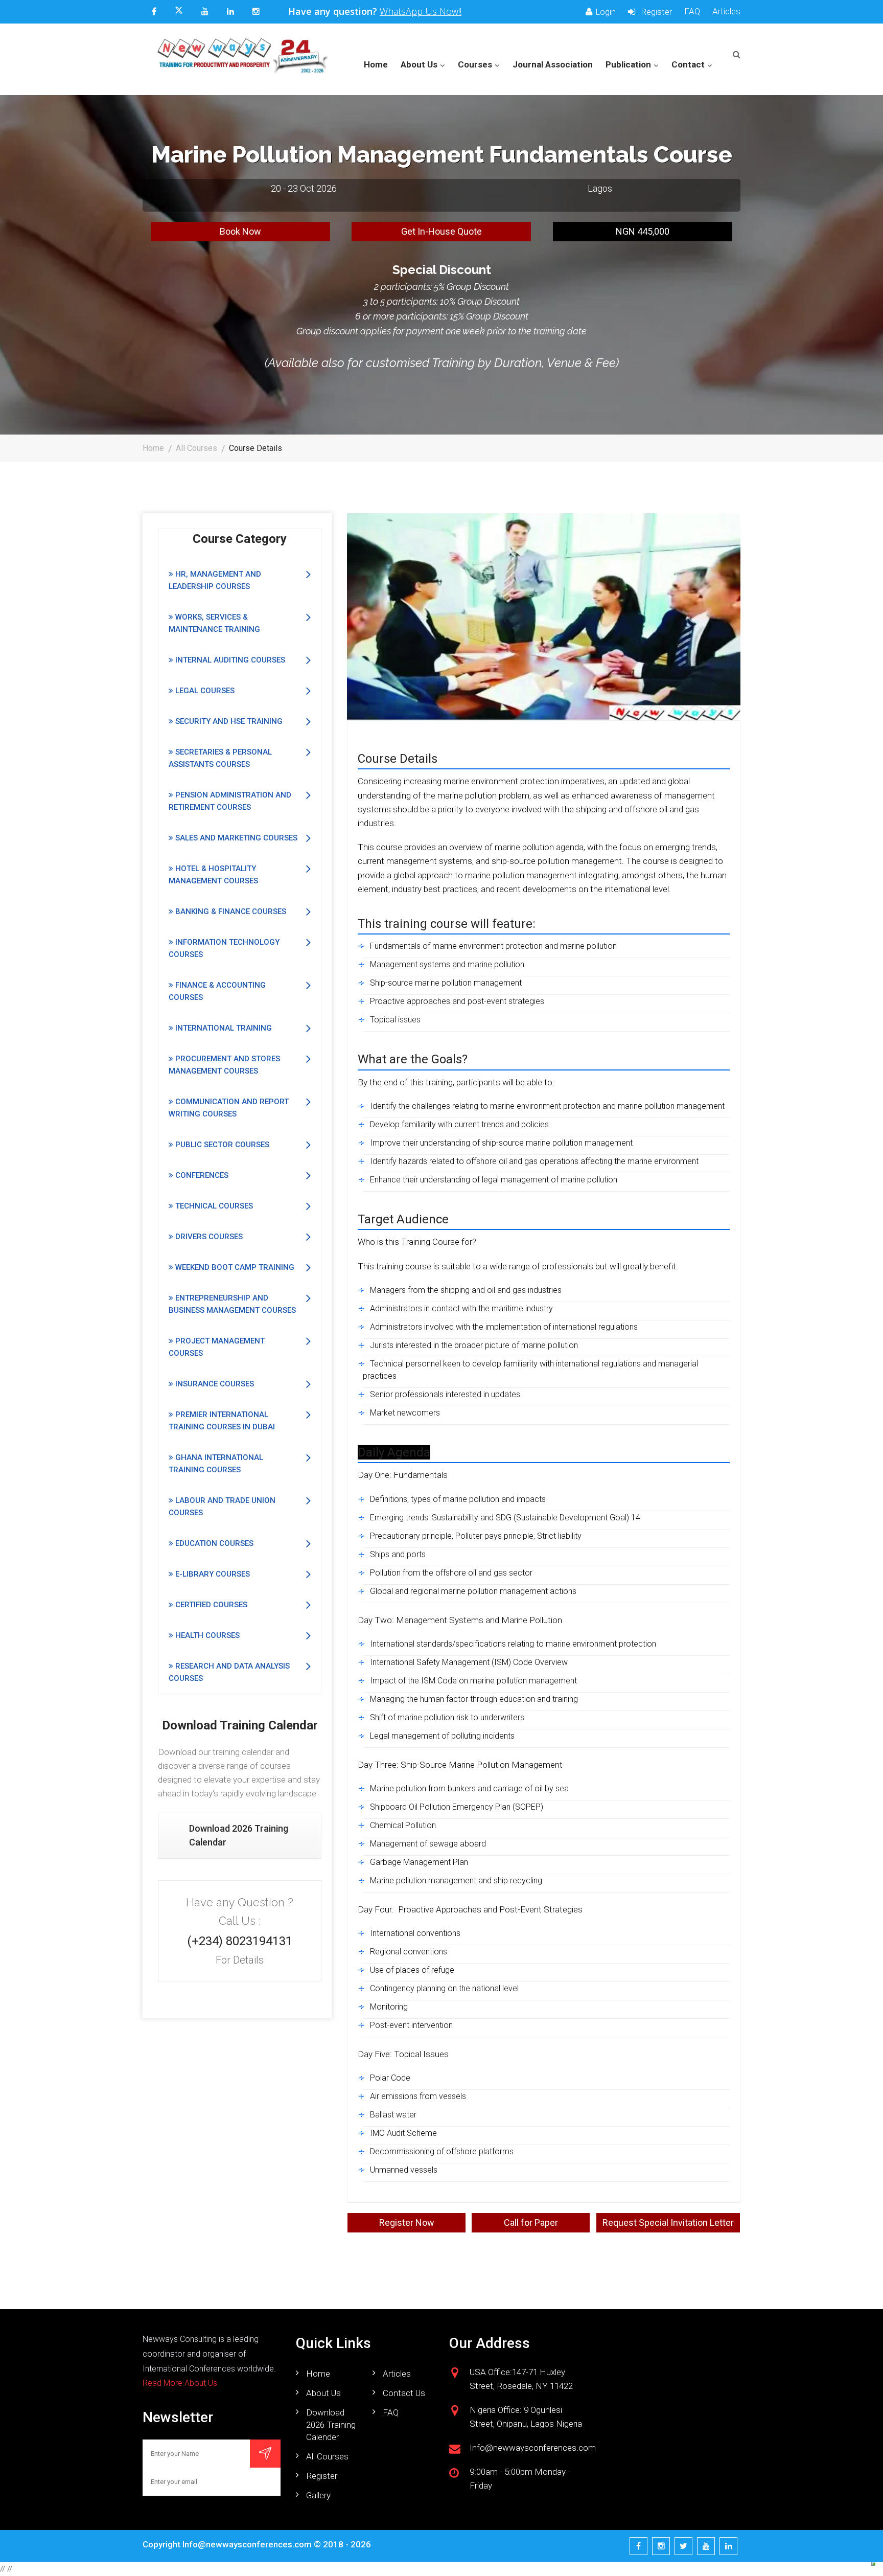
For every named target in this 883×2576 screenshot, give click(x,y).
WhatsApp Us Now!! (421, 11)
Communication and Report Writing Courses (229, 1108)
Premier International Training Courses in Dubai (222, 1421)
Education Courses (213, 1543)
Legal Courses (204, 691)
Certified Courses (210, 1605)
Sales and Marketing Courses (235, 838)
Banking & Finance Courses (230, 911)
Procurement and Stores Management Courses (224, 1065)
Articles (726, 12)
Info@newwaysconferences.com (247, 2544)
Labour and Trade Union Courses (222, 1507)
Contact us (404, 2393)
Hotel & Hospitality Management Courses (213, 875)
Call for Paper (531, 2222)
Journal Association (553, 64)
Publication (628, 64)
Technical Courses (213, 1206)
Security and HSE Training (228, 721)
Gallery (318, 2495)
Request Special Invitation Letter (668, 2222)
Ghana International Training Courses (216, 1464)
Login (606, 12)
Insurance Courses (214, 1384)
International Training (223, 1028)
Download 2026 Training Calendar (239, 1835)
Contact (688, 64)
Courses (475, 64)
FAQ (692, 12)
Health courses (206, 1635)
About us (323, 2393)
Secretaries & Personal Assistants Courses (220, 758)
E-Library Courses (212, 1574)
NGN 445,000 (643, 231)
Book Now (240, 231)
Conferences (201, 1175)
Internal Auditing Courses (229, 660)
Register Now (407, 2222)
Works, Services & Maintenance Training (214, 623)
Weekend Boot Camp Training (234, 1267)
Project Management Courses (217, 1347)
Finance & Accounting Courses (217, 991)
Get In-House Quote (441, 231)
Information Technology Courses (224, 948)
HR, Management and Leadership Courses (215, 580)
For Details (240, 1960)
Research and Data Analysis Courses (229, 1672)
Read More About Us (180, 2383)
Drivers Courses (208, 1237)
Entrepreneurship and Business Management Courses (232, 1304)
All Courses (196, 448)
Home (376, 64)
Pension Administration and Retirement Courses (230, 801)
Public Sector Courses (221, 1145)
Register (655, 12)
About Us (419, 64)
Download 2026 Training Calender (331, 2425)
